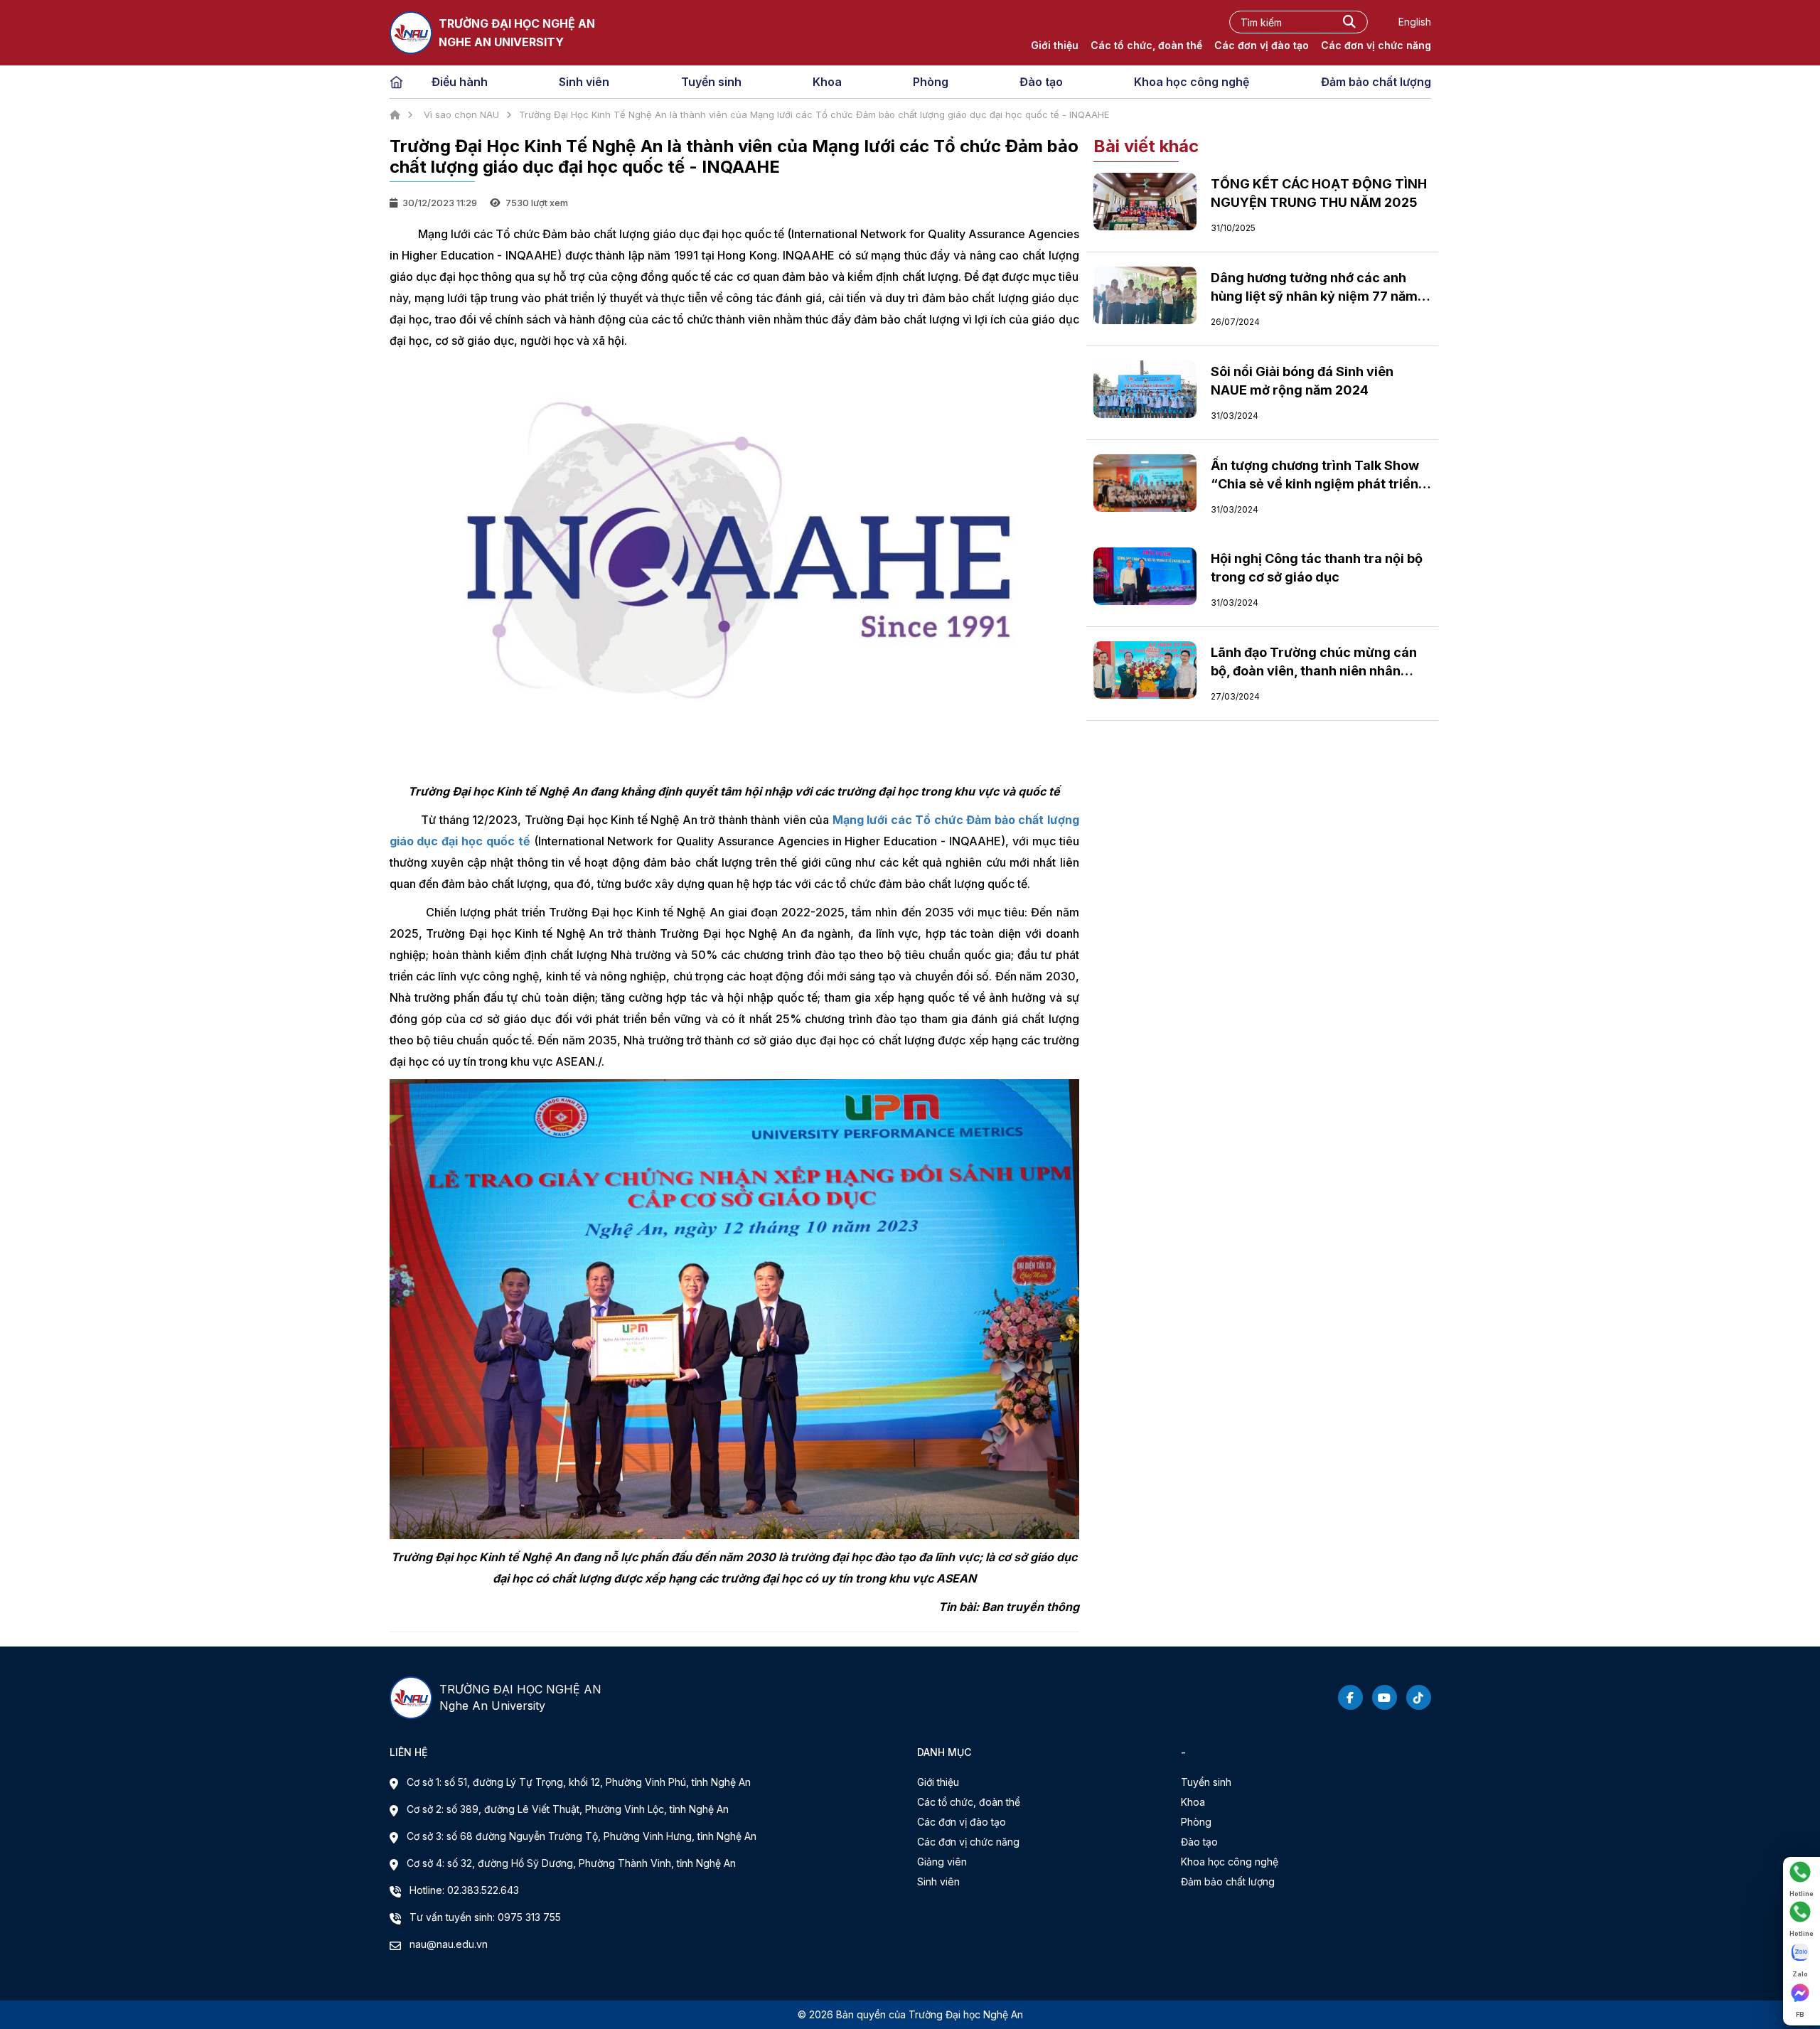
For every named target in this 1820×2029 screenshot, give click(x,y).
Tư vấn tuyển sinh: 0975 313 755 (485, 1917)
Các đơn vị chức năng (1376, 45)
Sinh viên (584, 82)
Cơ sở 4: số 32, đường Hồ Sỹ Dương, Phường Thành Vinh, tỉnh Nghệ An (571, 1863)
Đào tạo (1041, 82)
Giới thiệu (1055, 45)
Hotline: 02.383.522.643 (464, 1890)
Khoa (827, 82)
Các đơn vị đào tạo (1262, 45)
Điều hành (460, 82)
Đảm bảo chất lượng (1376, 82)
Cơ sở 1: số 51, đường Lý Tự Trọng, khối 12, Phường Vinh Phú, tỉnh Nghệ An (579, 1782)
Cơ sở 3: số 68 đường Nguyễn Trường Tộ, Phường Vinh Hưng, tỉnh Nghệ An (582, 1836)
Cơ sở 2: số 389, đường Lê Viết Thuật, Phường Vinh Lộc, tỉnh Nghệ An (568, 1809)
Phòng (931, 82)
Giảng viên (942, 1862)
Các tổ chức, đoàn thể (1146, 45)
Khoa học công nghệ (1192, 82)
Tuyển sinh (711, 82)
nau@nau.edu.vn (449, 1944)
